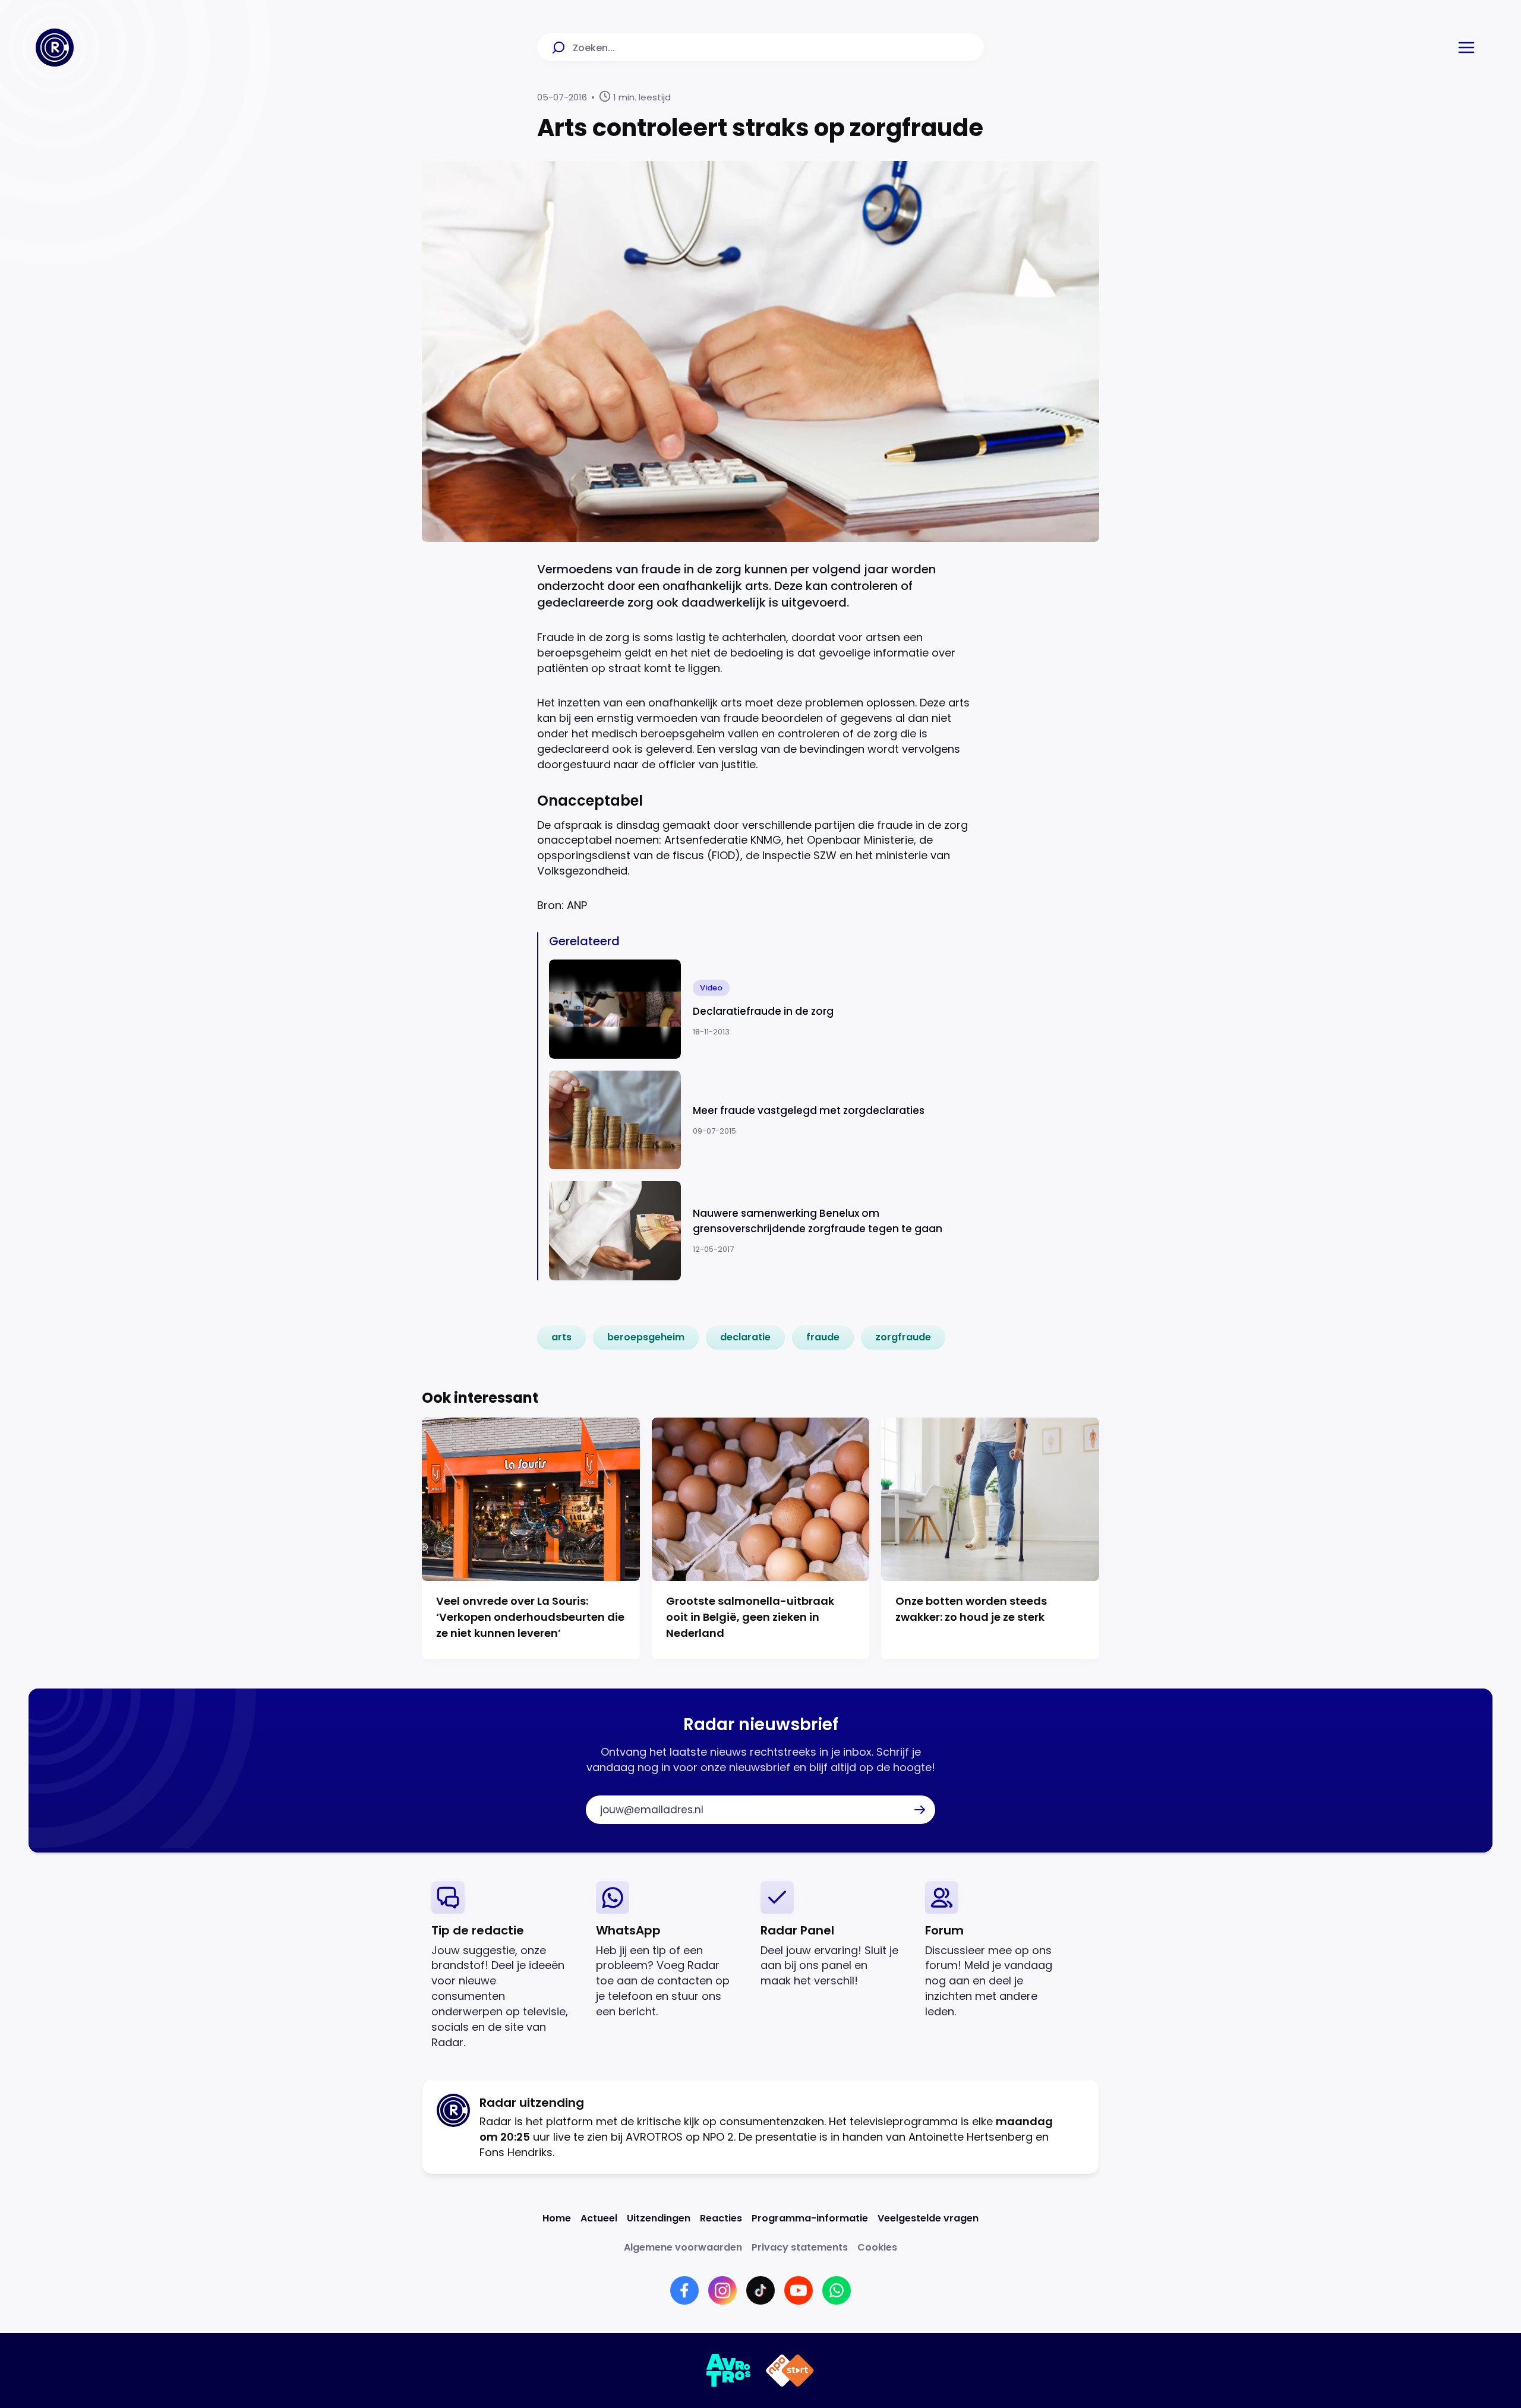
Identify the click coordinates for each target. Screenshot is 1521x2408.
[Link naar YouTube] (799, 2290)
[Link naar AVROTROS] (729, 2371)
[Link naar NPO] (790, 2371)
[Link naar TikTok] (760, 2290)
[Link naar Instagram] (722, 2290)
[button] (1466, 48)
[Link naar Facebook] (684, 2290)
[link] (561, 1337)
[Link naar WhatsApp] (837, 2290)
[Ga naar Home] (55, 48)
